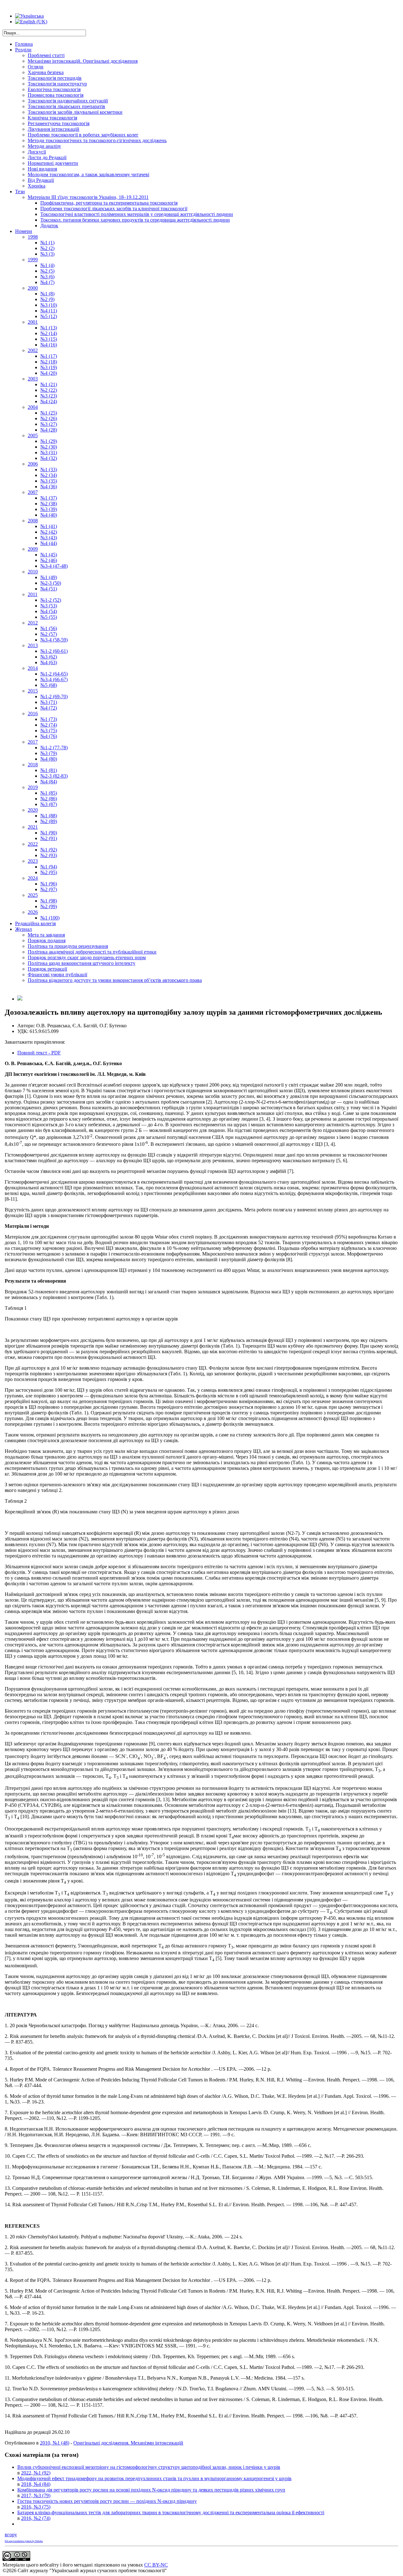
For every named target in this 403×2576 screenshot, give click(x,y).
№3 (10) (49, 305)
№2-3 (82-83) (54, 776)
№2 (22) (49, 390)
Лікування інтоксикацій (54, 129)
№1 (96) (49, 884)
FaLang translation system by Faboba (24, 2541)
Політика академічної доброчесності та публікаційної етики (92, 952)
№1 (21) (49, 384)
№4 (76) (49, 736)
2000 (33, 288)
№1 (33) (49, 470)
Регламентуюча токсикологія (59, 123)
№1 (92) (49, 850)
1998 (33, 237)
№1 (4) (47, 265)
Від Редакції (41, 180)
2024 (33, 878)
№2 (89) (49, 821)
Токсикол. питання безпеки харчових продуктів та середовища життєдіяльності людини (135, 220)
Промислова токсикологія (56, 95)
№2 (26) (49, 418)
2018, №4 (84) (36, 2484)
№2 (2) (47, 248)
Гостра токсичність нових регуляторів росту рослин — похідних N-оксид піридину (107, 2501)
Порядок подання (47, 940)
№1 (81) (49, 770)
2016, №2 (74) (36, 2518)
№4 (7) (47, 282)
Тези (20, 191)
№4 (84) (49, 782)
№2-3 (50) (51, 583)
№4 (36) (49, 487)
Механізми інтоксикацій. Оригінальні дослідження (83, 61)
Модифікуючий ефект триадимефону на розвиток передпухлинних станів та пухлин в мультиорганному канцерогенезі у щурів (154, 2478)
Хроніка (37, 186)
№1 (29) (49, 441)
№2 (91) (49, 838)
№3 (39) (49, 509)
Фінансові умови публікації (57, 975)
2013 (33, 645)
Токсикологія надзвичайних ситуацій (68, 101)
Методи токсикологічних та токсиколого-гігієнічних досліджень (97, 140)
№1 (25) (49, 413)
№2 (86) (49, 799)
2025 (33, 895)
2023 (33, 861)
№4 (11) (49, 311)
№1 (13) (49, 328)
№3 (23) (49, 396)
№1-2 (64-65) (54, 674)
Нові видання (42, 169)
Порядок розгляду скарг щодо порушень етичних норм (87, 957)
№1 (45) (49, 555)
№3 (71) (49, 702)
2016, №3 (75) (36, 2507)
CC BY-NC (156, 2565)
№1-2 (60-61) (54, 651)
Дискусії (37, 152)
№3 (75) (49, 731)
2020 (33, 810)
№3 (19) (49, 367)
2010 (33, 572)
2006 (33, 464)
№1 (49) (49, 577)
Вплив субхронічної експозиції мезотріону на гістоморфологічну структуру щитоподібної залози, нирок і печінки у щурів (149, 2467)
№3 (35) (49, 481)
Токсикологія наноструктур (57, 84)
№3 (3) (47, 254)
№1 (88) (49, 816)
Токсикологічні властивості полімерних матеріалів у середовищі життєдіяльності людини (137, 214)
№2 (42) (49, 532)
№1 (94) (49, 867)
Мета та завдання (46, 935)
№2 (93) (49, 855)
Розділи (23, 50)
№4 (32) (49, 458)
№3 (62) (49, 657)
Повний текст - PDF (39, 1053)
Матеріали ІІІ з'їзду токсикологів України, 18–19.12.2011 (88, 197)
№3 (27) (49, 424)
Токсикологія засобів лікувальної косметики (75, 112)
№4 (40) (49, 515)
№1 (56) (49, 628)
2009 (33, 549)
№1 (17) (49, 356)
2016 (33, 714)
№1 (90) (49, 833)
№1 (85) (49, 793)
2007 (33, 492)
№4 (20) (49, 373)
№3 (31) (49, 453)
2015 (33, 691)
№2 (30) (49, 447)
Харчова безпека (46, 72)
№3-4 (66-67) (54, 679)
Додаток (49, 226)
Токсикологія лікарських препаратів (66, 106)
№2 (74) (49, 725)
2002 (33, 350)
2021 (33, 827)
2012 (33, 623)
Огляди (36, 67)
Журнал (23, 929)
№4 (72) (49, 708)
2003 (33, 379)
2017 (33, 742)
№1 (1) (47, 243)
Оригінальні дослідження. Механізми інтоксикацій (128, 2443)
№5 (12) (49, 316)
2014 (33, 668)
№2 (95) (49, 872)
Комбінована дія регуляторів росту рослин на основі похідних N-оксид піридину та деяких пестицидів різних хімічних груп (151, 2490)
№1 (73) (49, 719)
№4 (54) (49, 611)
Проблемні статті (46, 55)
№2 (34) (49, 475)
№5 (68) (49, 685)
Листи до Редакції (47, 157)
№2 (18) (49, 362)
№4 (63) (49, 662)
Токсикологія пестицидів (55, 78)
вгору (11, 2535)
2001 (33, 322)
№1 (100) (50, 918)
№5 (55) (49, 617)
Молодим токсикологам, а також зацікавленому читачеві (88, 174)
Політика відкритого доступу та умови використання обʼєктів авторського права (115, 980)
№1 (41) (49, 526)
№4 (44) (49, 543)
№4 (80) (49, 759)
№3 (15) (49, 339)
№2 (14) (49, 333)
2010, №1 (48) (55, 2443)
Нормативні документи (53, 163)
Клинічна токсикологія (52, 118)
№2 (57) (49, 634)
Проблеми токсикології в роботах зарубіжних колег (83, 135)
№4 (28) (49, 430)
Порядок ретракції (47, 969)
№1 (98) (49, 901)
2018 (33, 765)
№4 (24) (49, 401)
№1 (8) (47, 294)
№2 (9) (47, 299)
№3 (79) (49, 753)
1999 (33, 260)
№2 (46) (49, 560)
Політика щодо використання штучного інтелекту (82, 963)
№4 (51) (49, 589)
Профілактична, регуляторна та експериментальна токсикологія (109, 203)
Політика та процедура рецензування (68, 946)
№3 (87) (49, 804)
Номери (24, 231)
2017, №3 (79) (36, 2495)
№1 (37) (49, 498)
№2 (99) (49, 906)
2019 (33, 787)
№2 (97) (49, 889)
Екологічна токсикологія (54, 89)
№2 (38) (49, 504)
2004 (33, 407)
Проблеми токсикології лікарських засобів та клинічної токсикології (114, 209)
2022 (33, 844)
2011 (33, 594)
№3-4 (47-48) (54, 566)
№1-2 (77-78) (54, 748)
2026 (33, 912)
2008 (33, 521)
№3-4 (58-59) (54, 640)
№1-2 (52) (51, 600)
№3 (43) (49, 538)
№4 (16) (49, 345)
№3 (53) (49, 606)
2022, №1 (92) (36, 2473)
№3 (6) (47, 277)
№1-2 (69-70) (54, 696)
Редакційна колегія (35, 923)
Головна (24, 44)
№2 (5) (47, 271)
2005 (33, 435)
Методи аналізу (44, 146)
